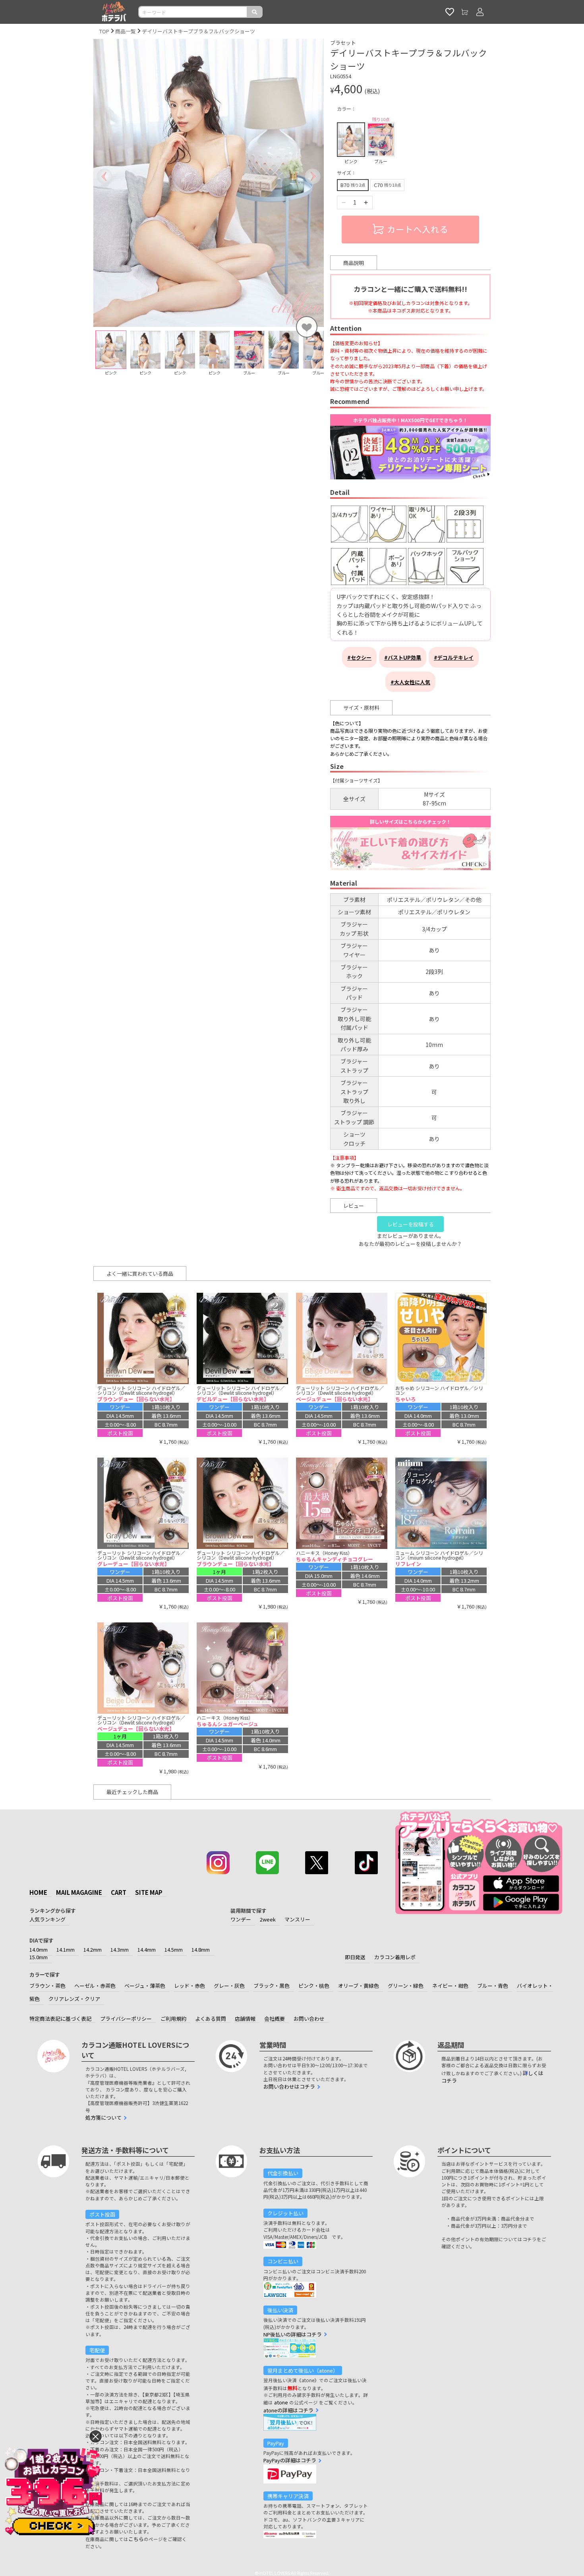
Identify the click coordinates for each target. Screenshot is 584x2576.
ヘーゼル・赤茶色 (95, 1986)
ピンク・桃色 (314, 1986)
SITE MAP (149, 1892)
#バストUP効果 (403, 658)
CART (119, 1892)
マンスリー (297, 1919)
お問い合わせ (309, 2019)
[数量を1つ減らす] (344, 203)
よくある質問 (211, 2019)
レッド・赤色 (190, 1986)
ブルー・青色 (493, 1986)
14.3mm (120, 1949)
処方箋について (103, 2117)
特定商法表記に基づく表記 (60, 2019)
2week (268, 1919)
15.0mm (39, 1957)
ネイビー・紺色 (450, 1986)
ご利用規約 (173, 2019)
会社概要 (275, 2019)
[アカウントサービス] (480, 12)
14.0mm (39, 1949)
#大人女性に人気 (410, 682)
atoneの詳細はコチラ (288, 2410)
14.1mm (66, 1949)
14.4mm (147, 1949)
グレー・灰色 (229, 1986)
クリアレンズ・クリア (74, 1999)
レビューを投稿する (411, 1224)
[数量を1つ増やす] (366, 203)
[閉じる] (96, 2436)
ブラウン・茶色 (47, 1986)
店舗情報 (245, 2019)
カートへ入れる (418, 229)
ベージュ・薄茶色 (145, 1986)
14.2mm (93, 1949)
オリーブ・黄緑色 (359, 1986)
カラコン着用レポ (395, 1957)
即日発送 (355, 1957)
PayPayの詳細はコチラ (290, 2460)
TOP (104, 31)
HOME (38, 1892)
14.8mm (201, 1949)
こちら (136, 2539)
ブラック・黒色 (272, 1986)
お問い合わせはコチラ (289, 2086)
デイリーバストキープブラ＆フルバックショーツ (198, 31)
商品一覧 (126, 31)
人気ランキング (47, 1919)
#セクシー (359, 658)
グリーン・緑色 (406, 1986)
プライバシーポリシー (126, 2019)
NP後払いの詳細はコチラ (293, 2334)
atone (281, 2402)
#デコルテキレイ (454, 658)
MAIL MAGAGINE (79, 1892)
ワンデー (241, 1919)
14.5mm (174, 1949)
